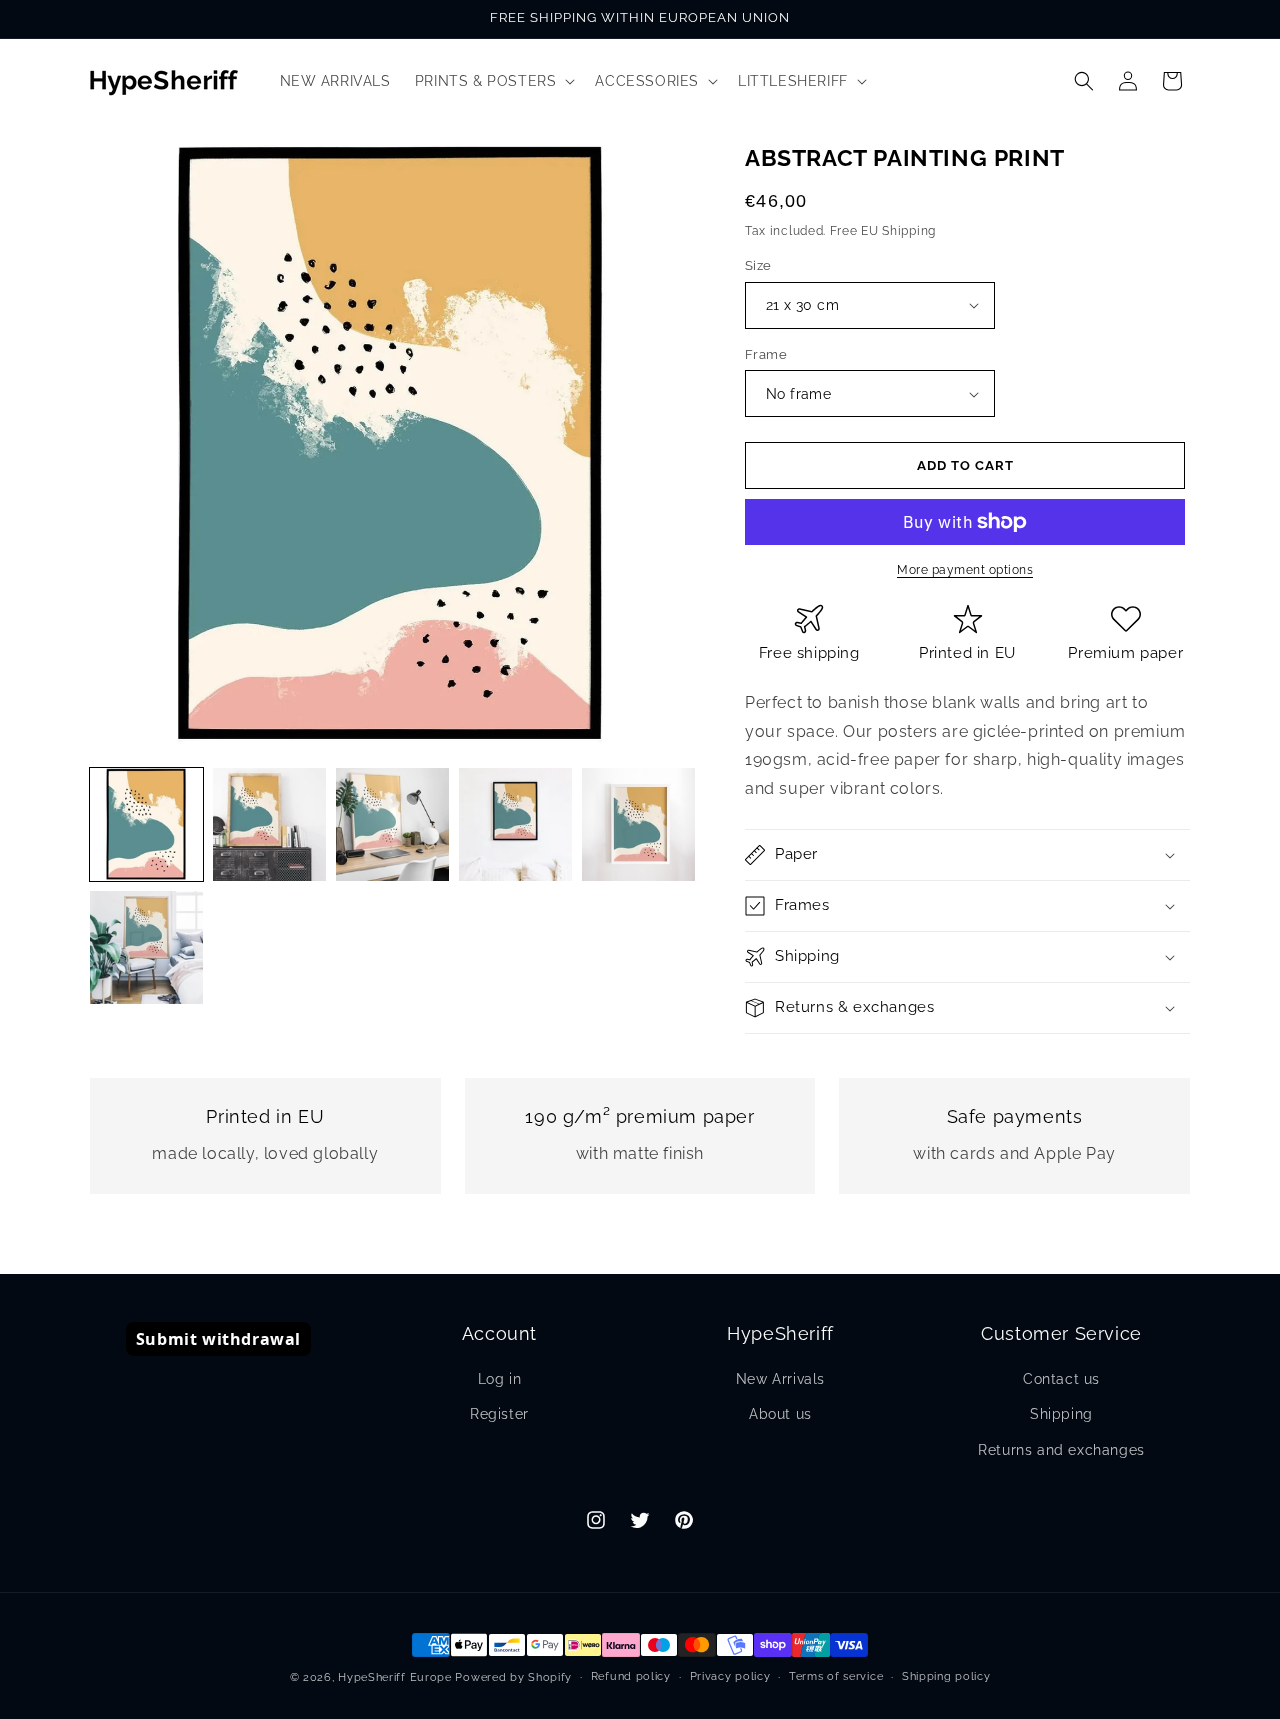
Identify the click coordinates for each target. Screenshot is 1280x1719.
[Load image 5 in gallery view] (638, 824)
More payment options (965, 570)
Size (758, 265)
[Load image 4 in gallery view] (515, 824)
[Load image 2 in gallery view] (269, 824)
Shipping (1061, 1414)
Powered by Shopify (513, 1677)
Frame (766, 354)
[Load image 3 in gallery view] (392, 824)
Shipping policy (946, 1676)
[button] (493, 81)
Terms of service (836, 1676)
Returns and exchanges (1061, 1450)
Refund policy (631, 1676)
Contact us (1061, 1379)
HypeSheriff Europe (395, 1677)
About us (780, 1414)
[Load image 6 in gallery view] (146, 947)
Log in (500, 1379)
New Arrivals (780, 1379)
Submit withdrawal (218, 1339)
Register (499, 1414)
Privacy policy (730, 1676)
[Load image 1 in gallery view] (146, 824)
